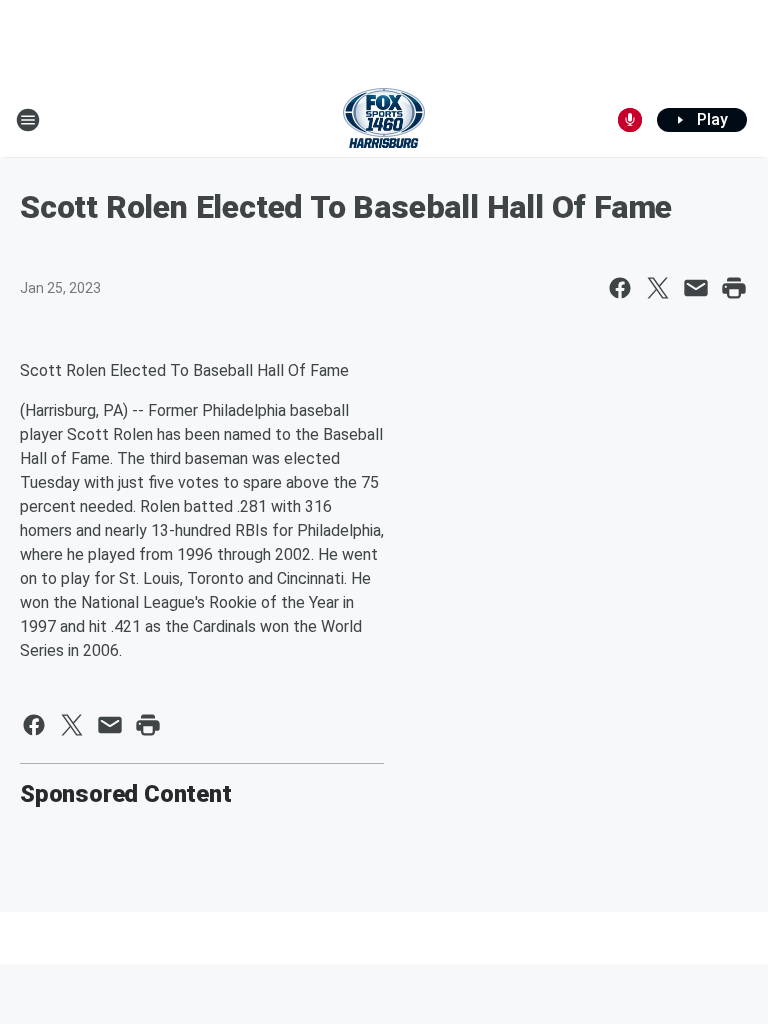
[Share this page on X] (658, 288)
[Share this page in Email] (696, 288)
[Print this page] (734, 288)
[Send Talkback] (630, 120)
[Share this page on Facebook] (620, 288)
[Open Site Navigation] (28, 120)
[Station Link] (384, 120)
